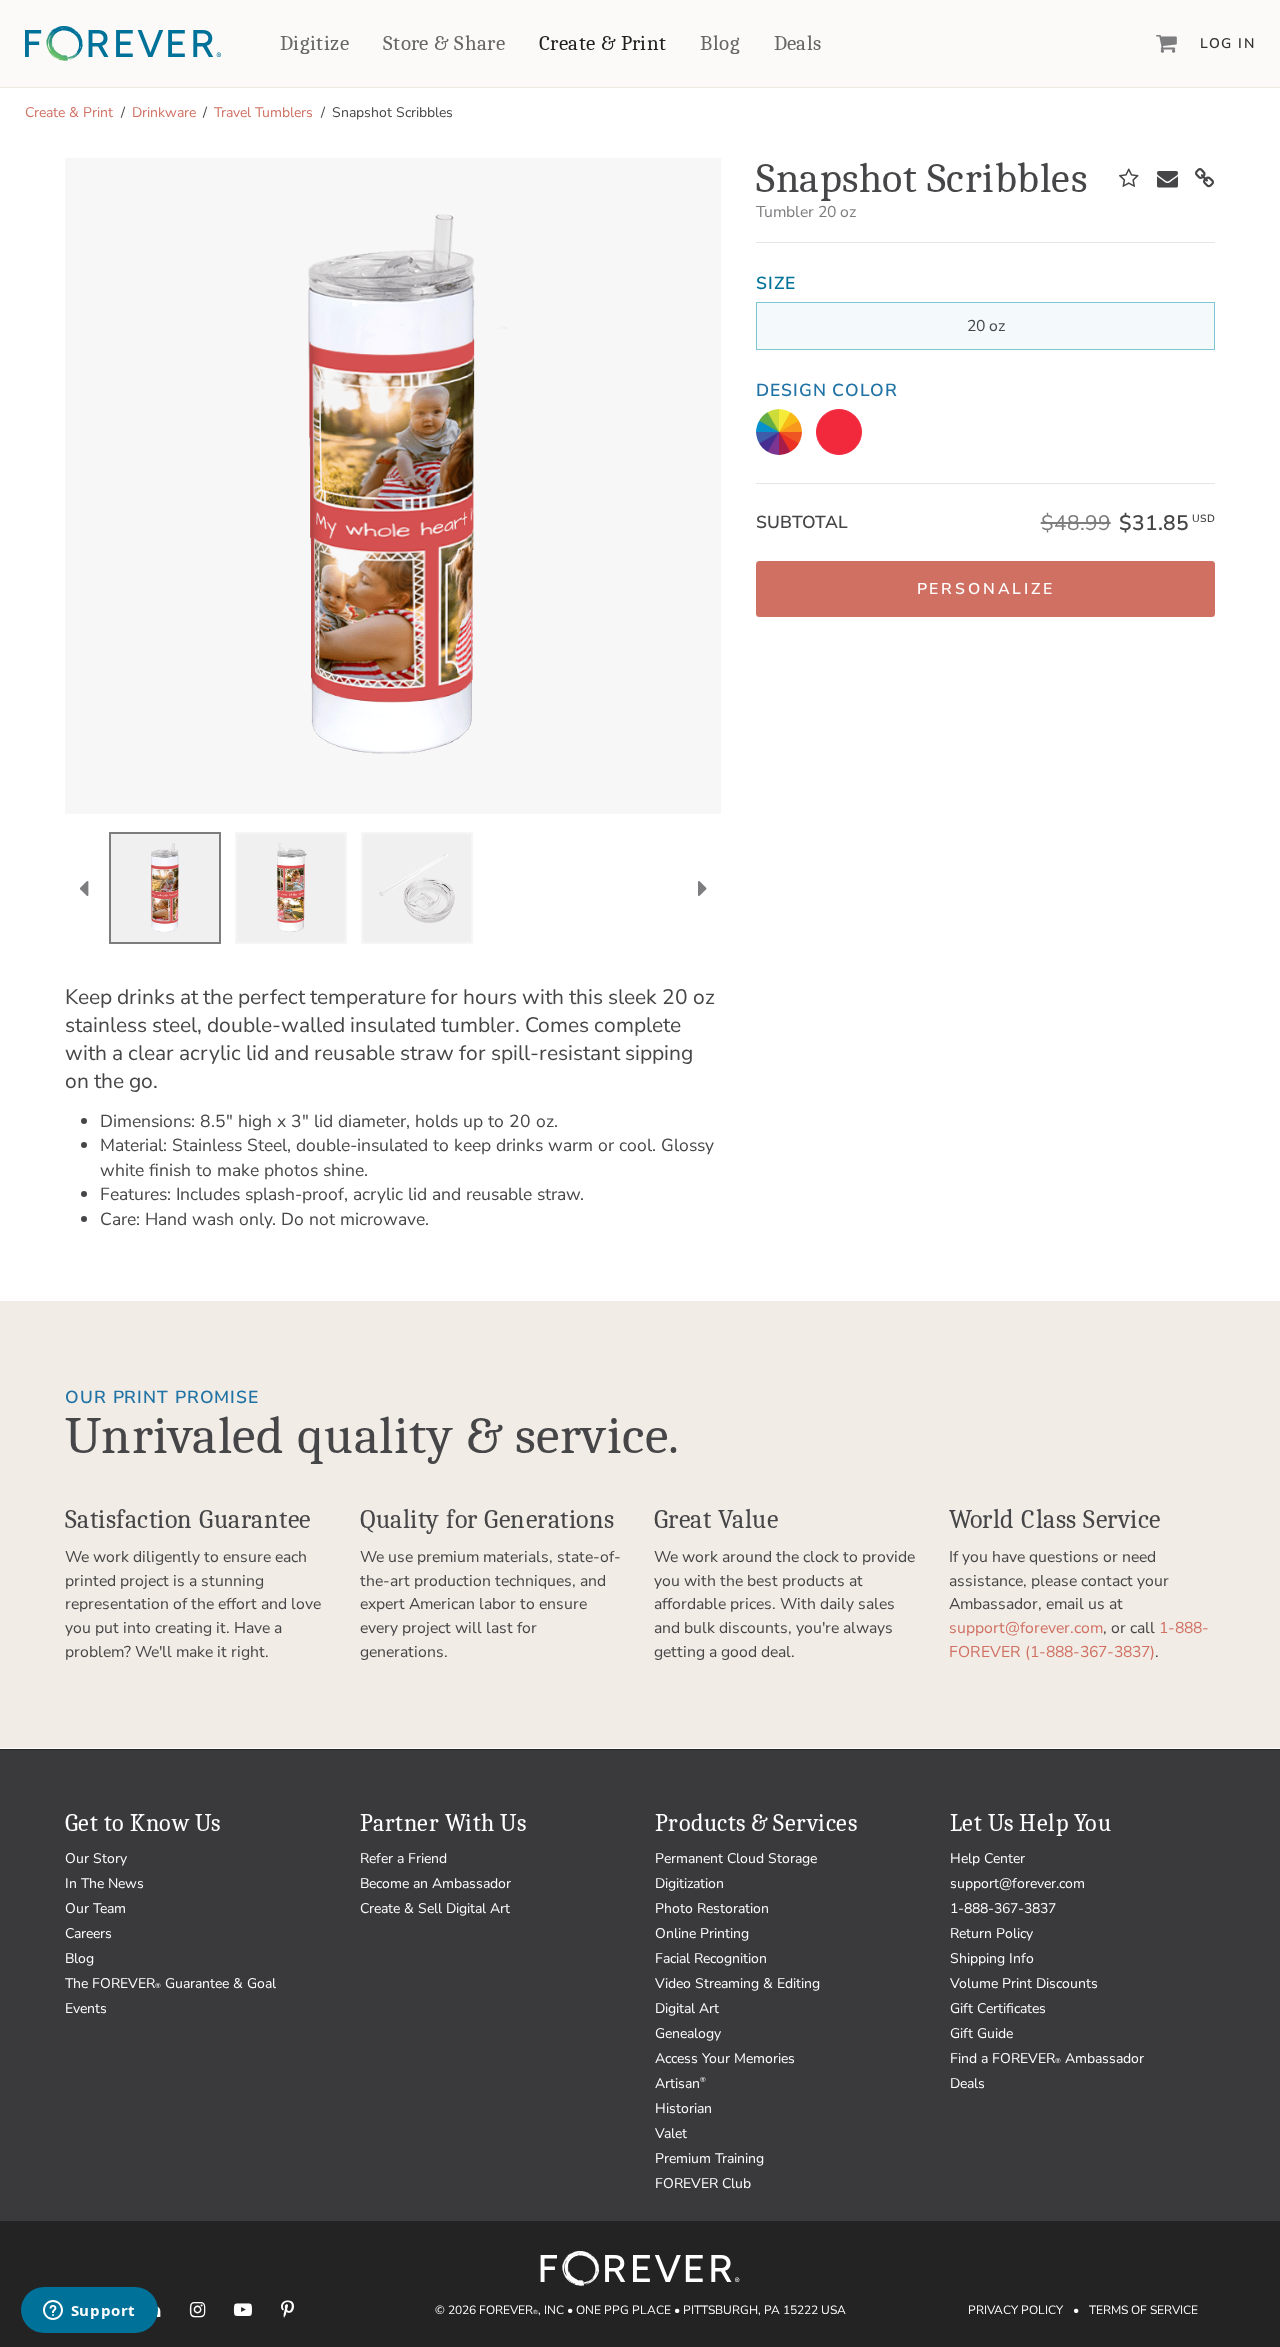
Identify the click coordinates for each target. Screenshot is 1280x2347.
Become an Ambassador (435, 1883)
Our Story (96, 1858)
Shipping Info (992, 1958)
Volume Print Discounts (1024, 1983)
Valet (671, 2133)
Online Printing (702, 1933)
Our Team (95, 1908)
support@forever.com (1026, 1628)
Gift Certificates (998, 2008)
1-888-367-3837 (1003, 1908)
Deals (798, 43)
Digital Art (687, 2008)
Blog (720, 43)
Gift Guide (981, 2033)
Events (86, 2008)
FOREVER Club (703, 2183)
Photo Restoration (712, 1908)
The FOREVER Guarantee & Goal (170, 1983)
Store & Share (444, 43)
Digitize (314, 43)
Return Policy (991, 1933)
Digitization (689, 1883)
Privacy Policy (1015, 2310)
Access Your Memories (725, 2058)
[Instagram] (197, 2309)
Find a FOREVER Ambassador (1047, 2058)
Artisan (680, 2083)
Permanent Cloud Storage (736, 1858)
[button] (985, 589)
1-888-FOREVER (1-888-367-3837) (1079, 1640)
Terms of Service (1143, 2310)
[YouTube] (242, 2309)
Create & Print (603, 43)
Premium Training (709, 2158)
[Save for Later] (1129, 179)
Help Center (987, 1858)
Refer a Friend (403, 1858)
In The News (104, 1883)
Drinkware (164, 112)
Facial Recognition (711, 1958)
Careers (88, 1933)
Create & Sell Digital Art (435, 1908)
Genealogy (688, 2033)
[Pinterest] (287, 2309)
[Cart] (1167, 43)
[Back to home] (123, 43)
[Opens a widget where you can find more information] (89, 2312)
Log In (1227, 43)
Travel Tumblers (263, 112)
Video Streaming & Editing (737, 1983)
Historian (683, 2108)
